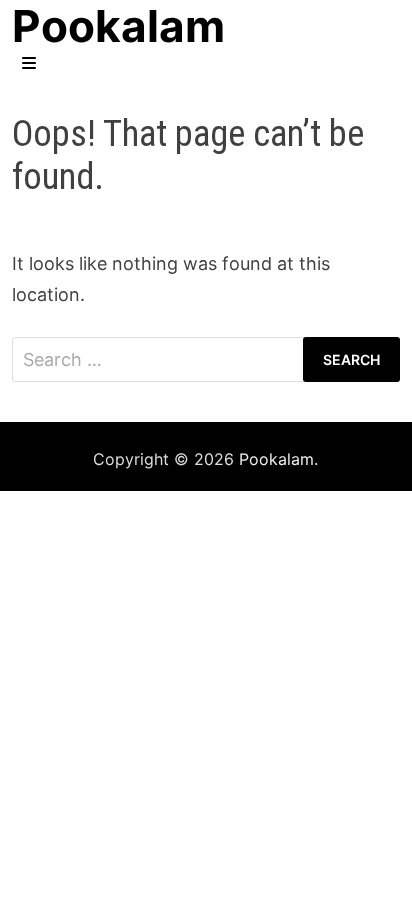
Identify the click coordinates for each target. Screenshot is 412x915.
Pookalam (276, 459)
